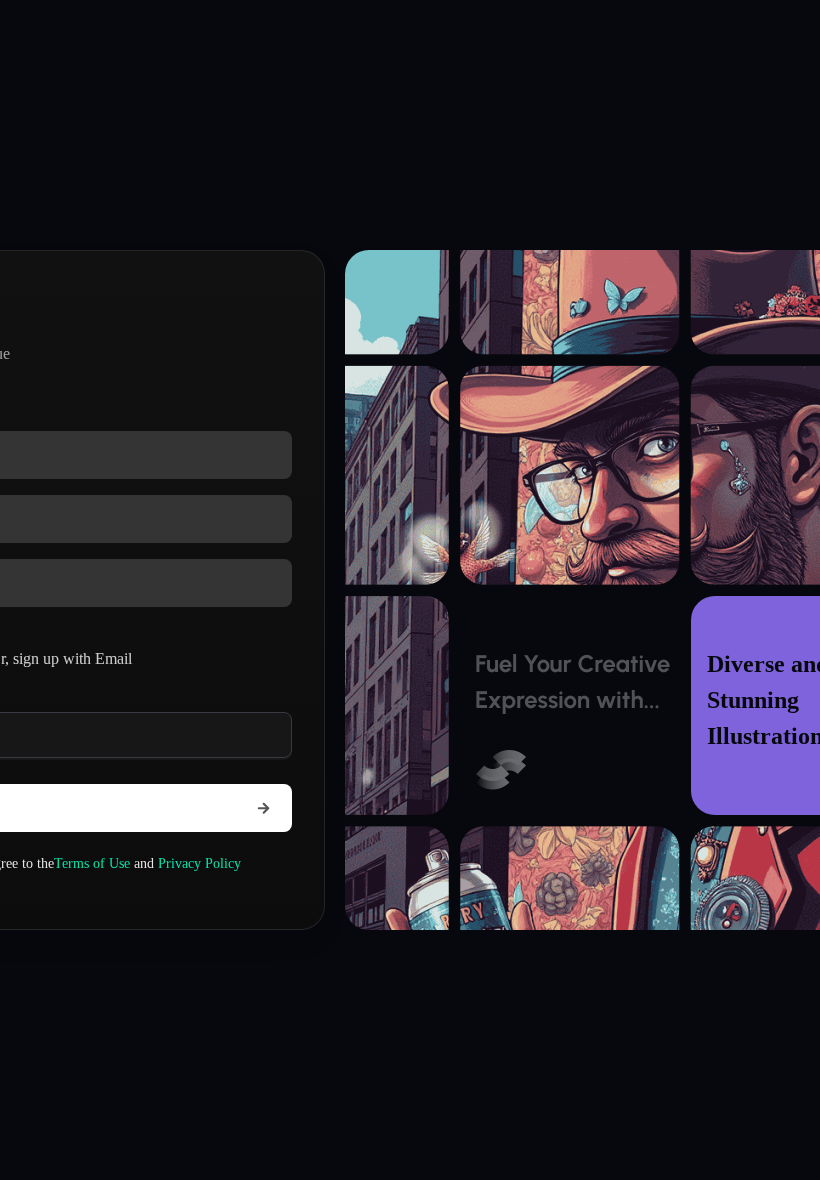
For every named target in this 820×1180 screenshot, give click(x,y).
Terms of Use (92, 863)
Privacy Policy (199, 863)
